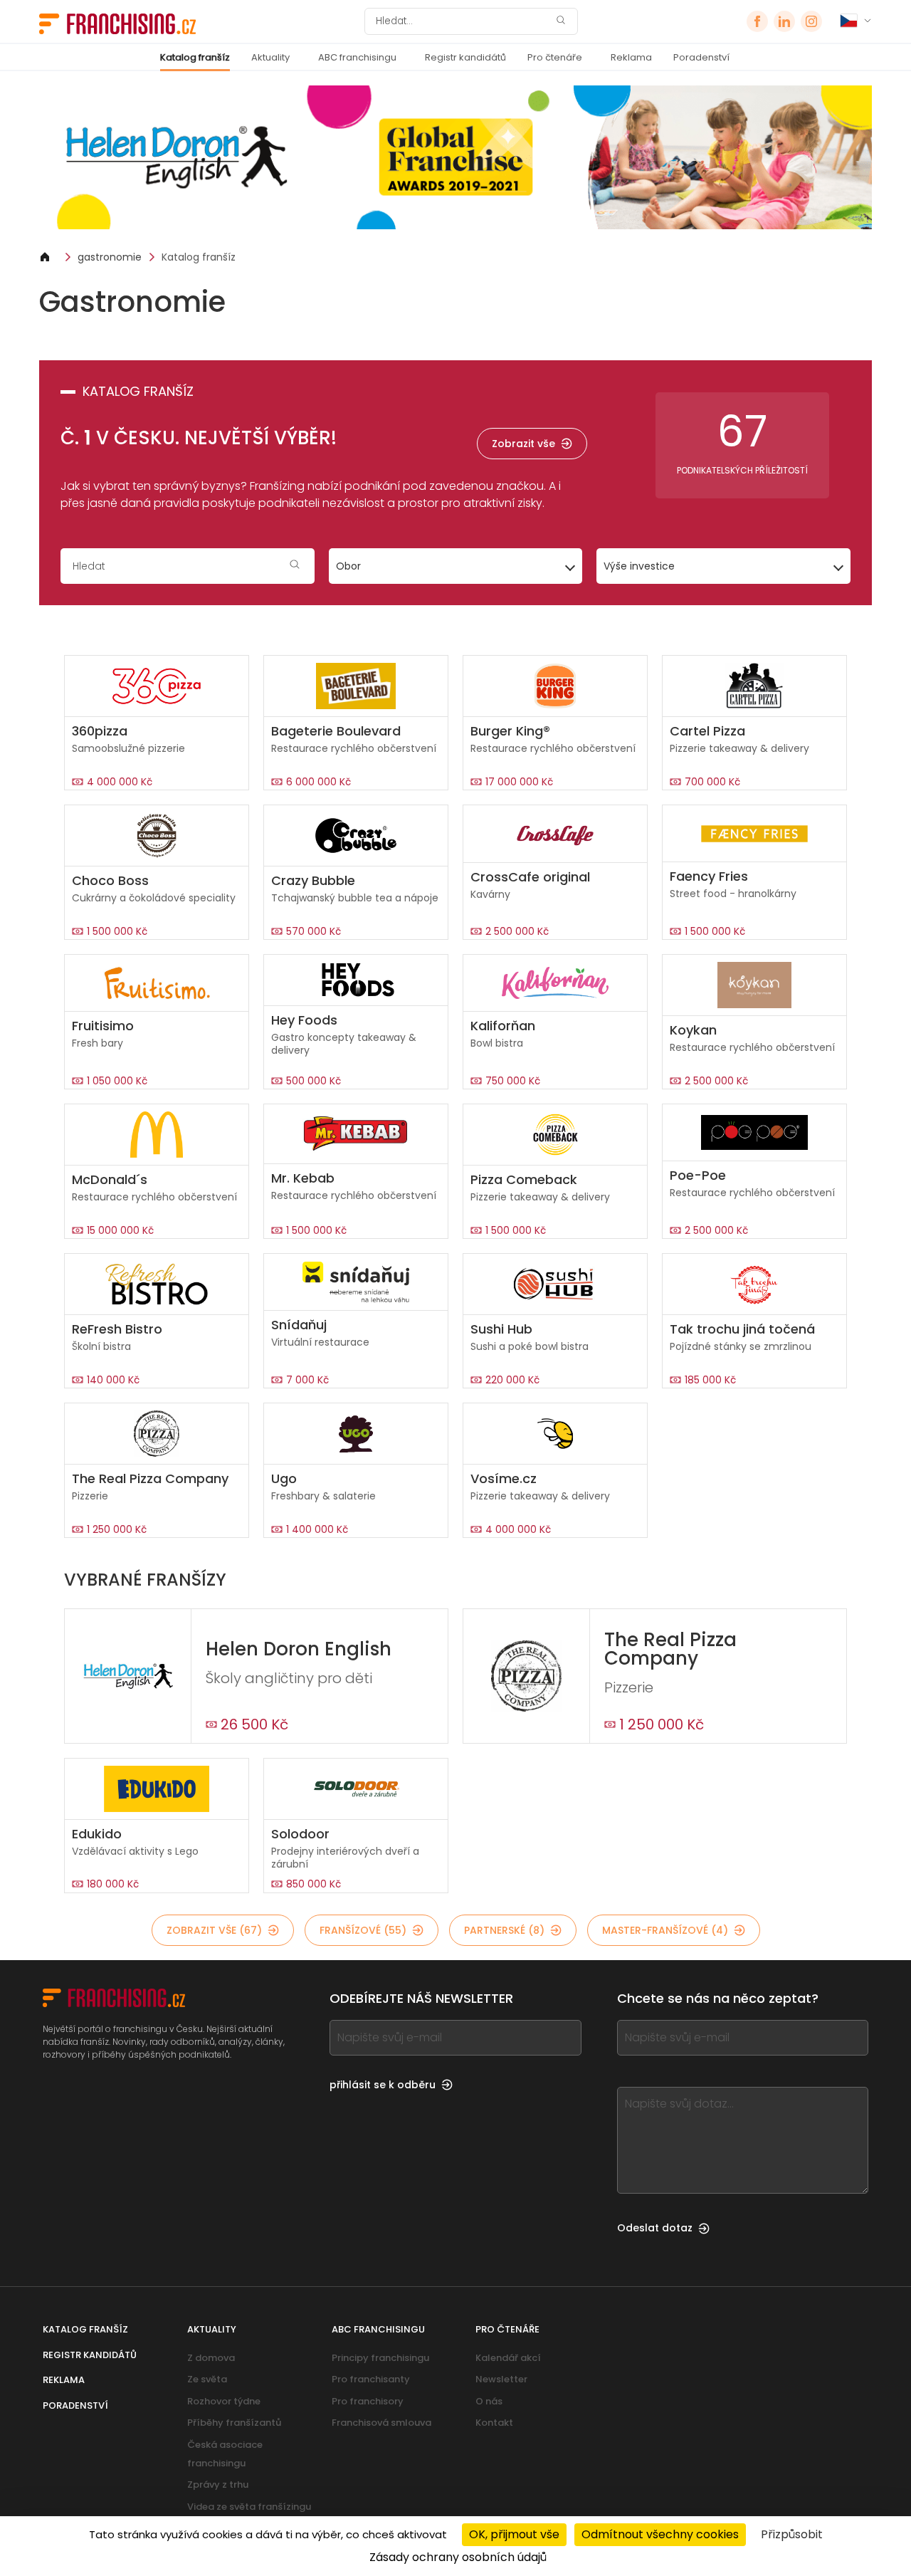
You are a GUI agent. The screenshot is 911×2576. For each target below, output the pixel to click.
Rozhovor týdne (224, 2401)
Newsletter (501, 2379)
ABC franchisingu (357, 57)
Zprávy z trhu (218, 2485)
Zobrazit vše (523, 444)
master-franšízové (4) (665, 1930)
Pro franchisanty (371, 2379)
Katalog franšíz (195, 57)
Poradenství (701, 57)
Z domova (211, 2358)
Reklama (631, 57)
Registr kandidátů (465, 57)
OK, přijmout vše (514, 2534)
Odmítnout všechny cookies (660, 2534)
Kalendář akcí (508, 2358)
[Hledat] (561, 22)
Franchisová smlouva (381, 2423)
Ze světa (207, 2379)
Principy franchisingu (380, 2358)
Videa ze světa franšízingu (249, 2507)
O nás (489, 2401)
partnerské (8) (504, 1930)
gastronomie (110, 257)
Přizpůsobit (792, 2534)
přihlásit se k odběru (383, 2085)
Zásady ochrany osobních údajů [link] (458, 2557)
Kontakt (494, 2423)
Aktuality (270, 57)
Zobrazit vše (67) (214, 1930)
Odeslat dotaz (655, 2228)
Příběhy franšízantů (234, 2423)
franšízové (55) (363, 1930)
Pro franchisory (368, 2401)
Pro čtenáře (555, 57)
